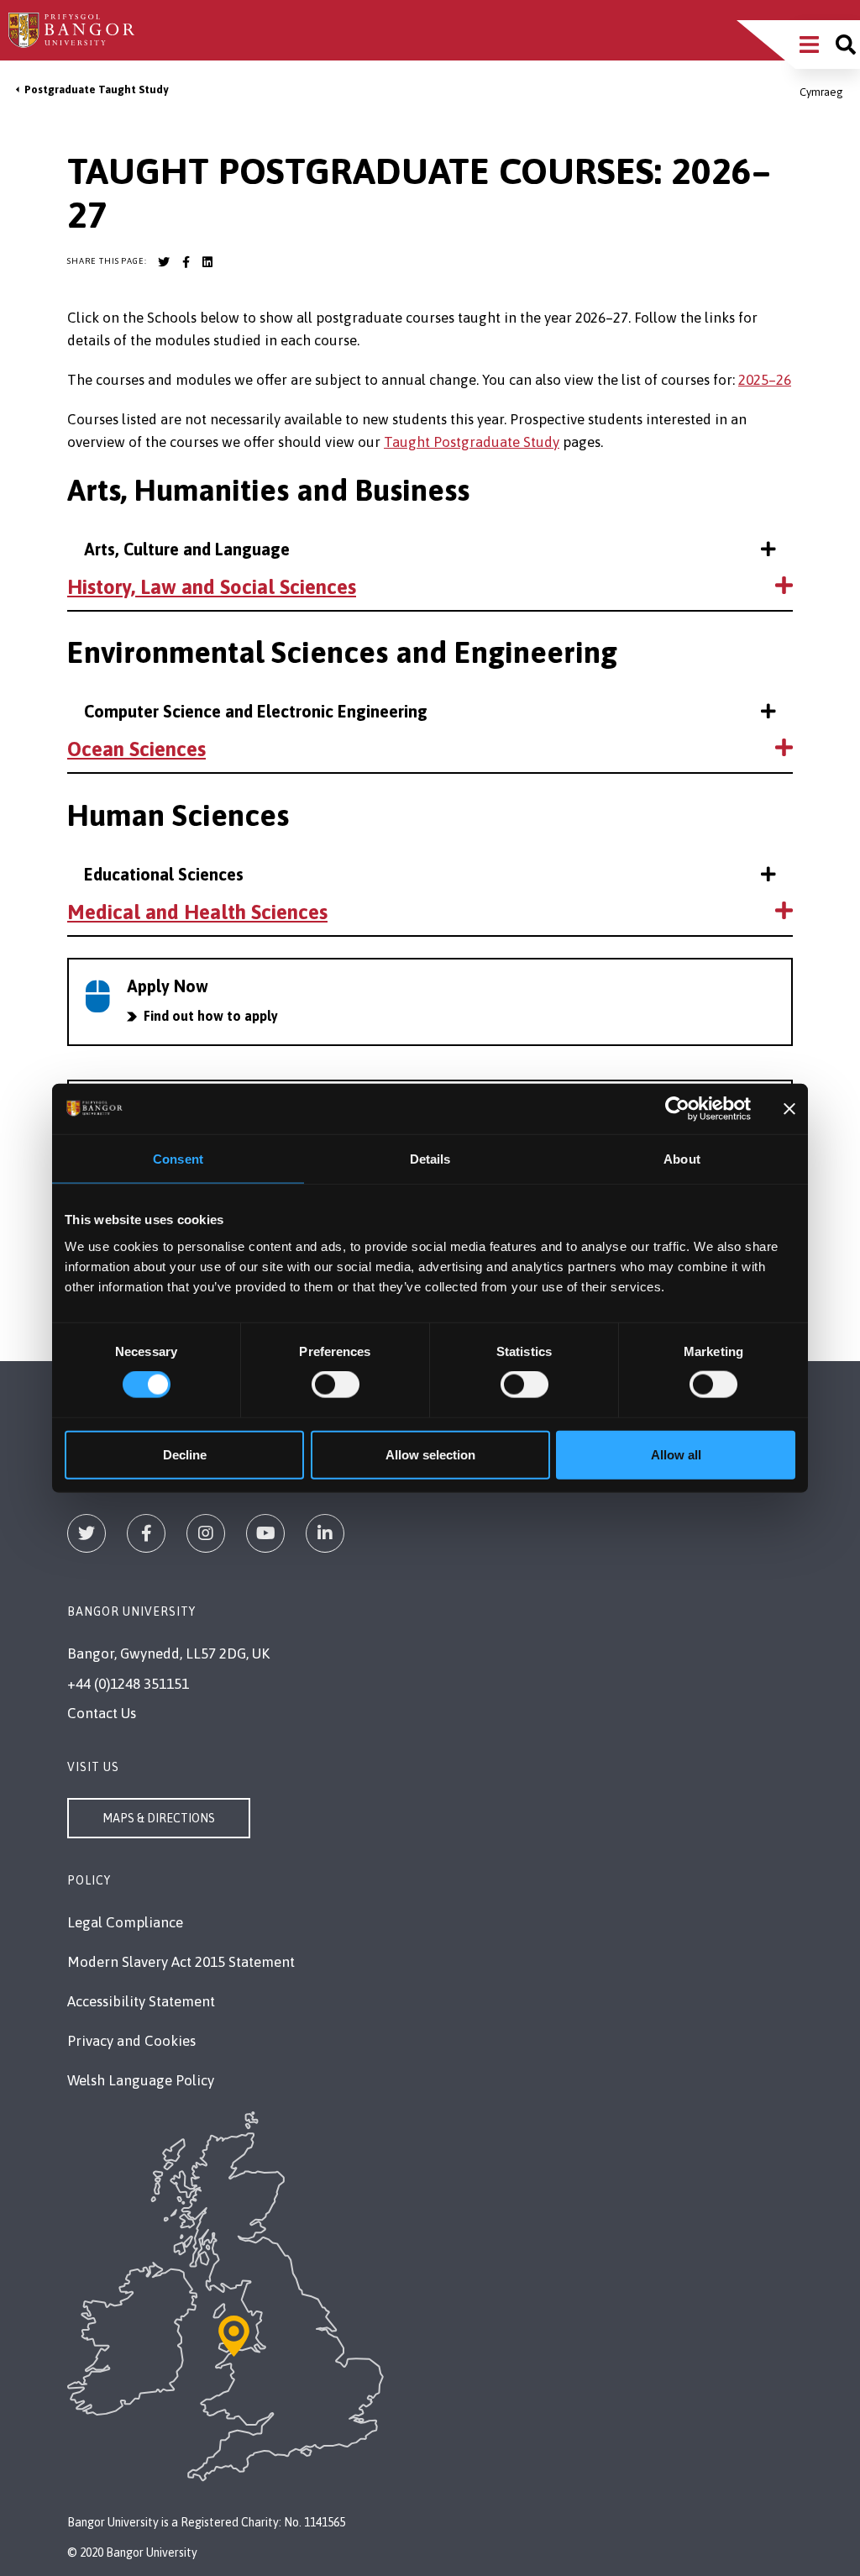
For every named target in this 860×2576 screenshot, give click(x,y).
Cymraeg (821, 92)
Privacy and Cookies (131, 2041)
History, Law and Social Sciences (212, 587)
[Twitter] (87, 1533)
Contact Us (102, 1713)
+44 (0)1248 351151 (128, 1684)
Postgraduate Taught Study (96, 89)
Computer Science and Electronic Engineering (256, 711)
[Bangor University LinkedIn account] (207, 262)
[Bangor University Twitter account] (164, 262)
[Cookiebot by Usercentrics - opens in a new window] (677, 1109)
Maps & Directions (159, 1818)
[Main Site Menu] (809, 45)
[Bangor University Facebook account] (186, 262)
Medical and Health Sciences (197, 912)
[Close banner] (789, 1109)
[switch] (336, 1385)
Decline (185, 1454)
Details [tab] (430, 1159)
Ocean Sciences (136, 749)
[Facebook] (146, 1533)
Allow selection (430, 1454)
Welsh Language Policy (141, 2080)
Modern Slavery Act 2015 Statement (181, 1962)
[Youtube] (265, 1533)
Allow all (676, 1454)
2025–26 (765, 380)
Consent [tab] (178, 1159)
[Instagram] (206, 1533)
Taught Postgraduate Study (472, 442)
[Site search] (846, 45)
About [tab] (682, 1159)
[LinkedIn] (325, 1533)
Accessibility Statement (141, 2001)
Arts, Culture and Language (187, 549)
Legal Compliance (125, 1922)
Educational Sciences (164, 874)
